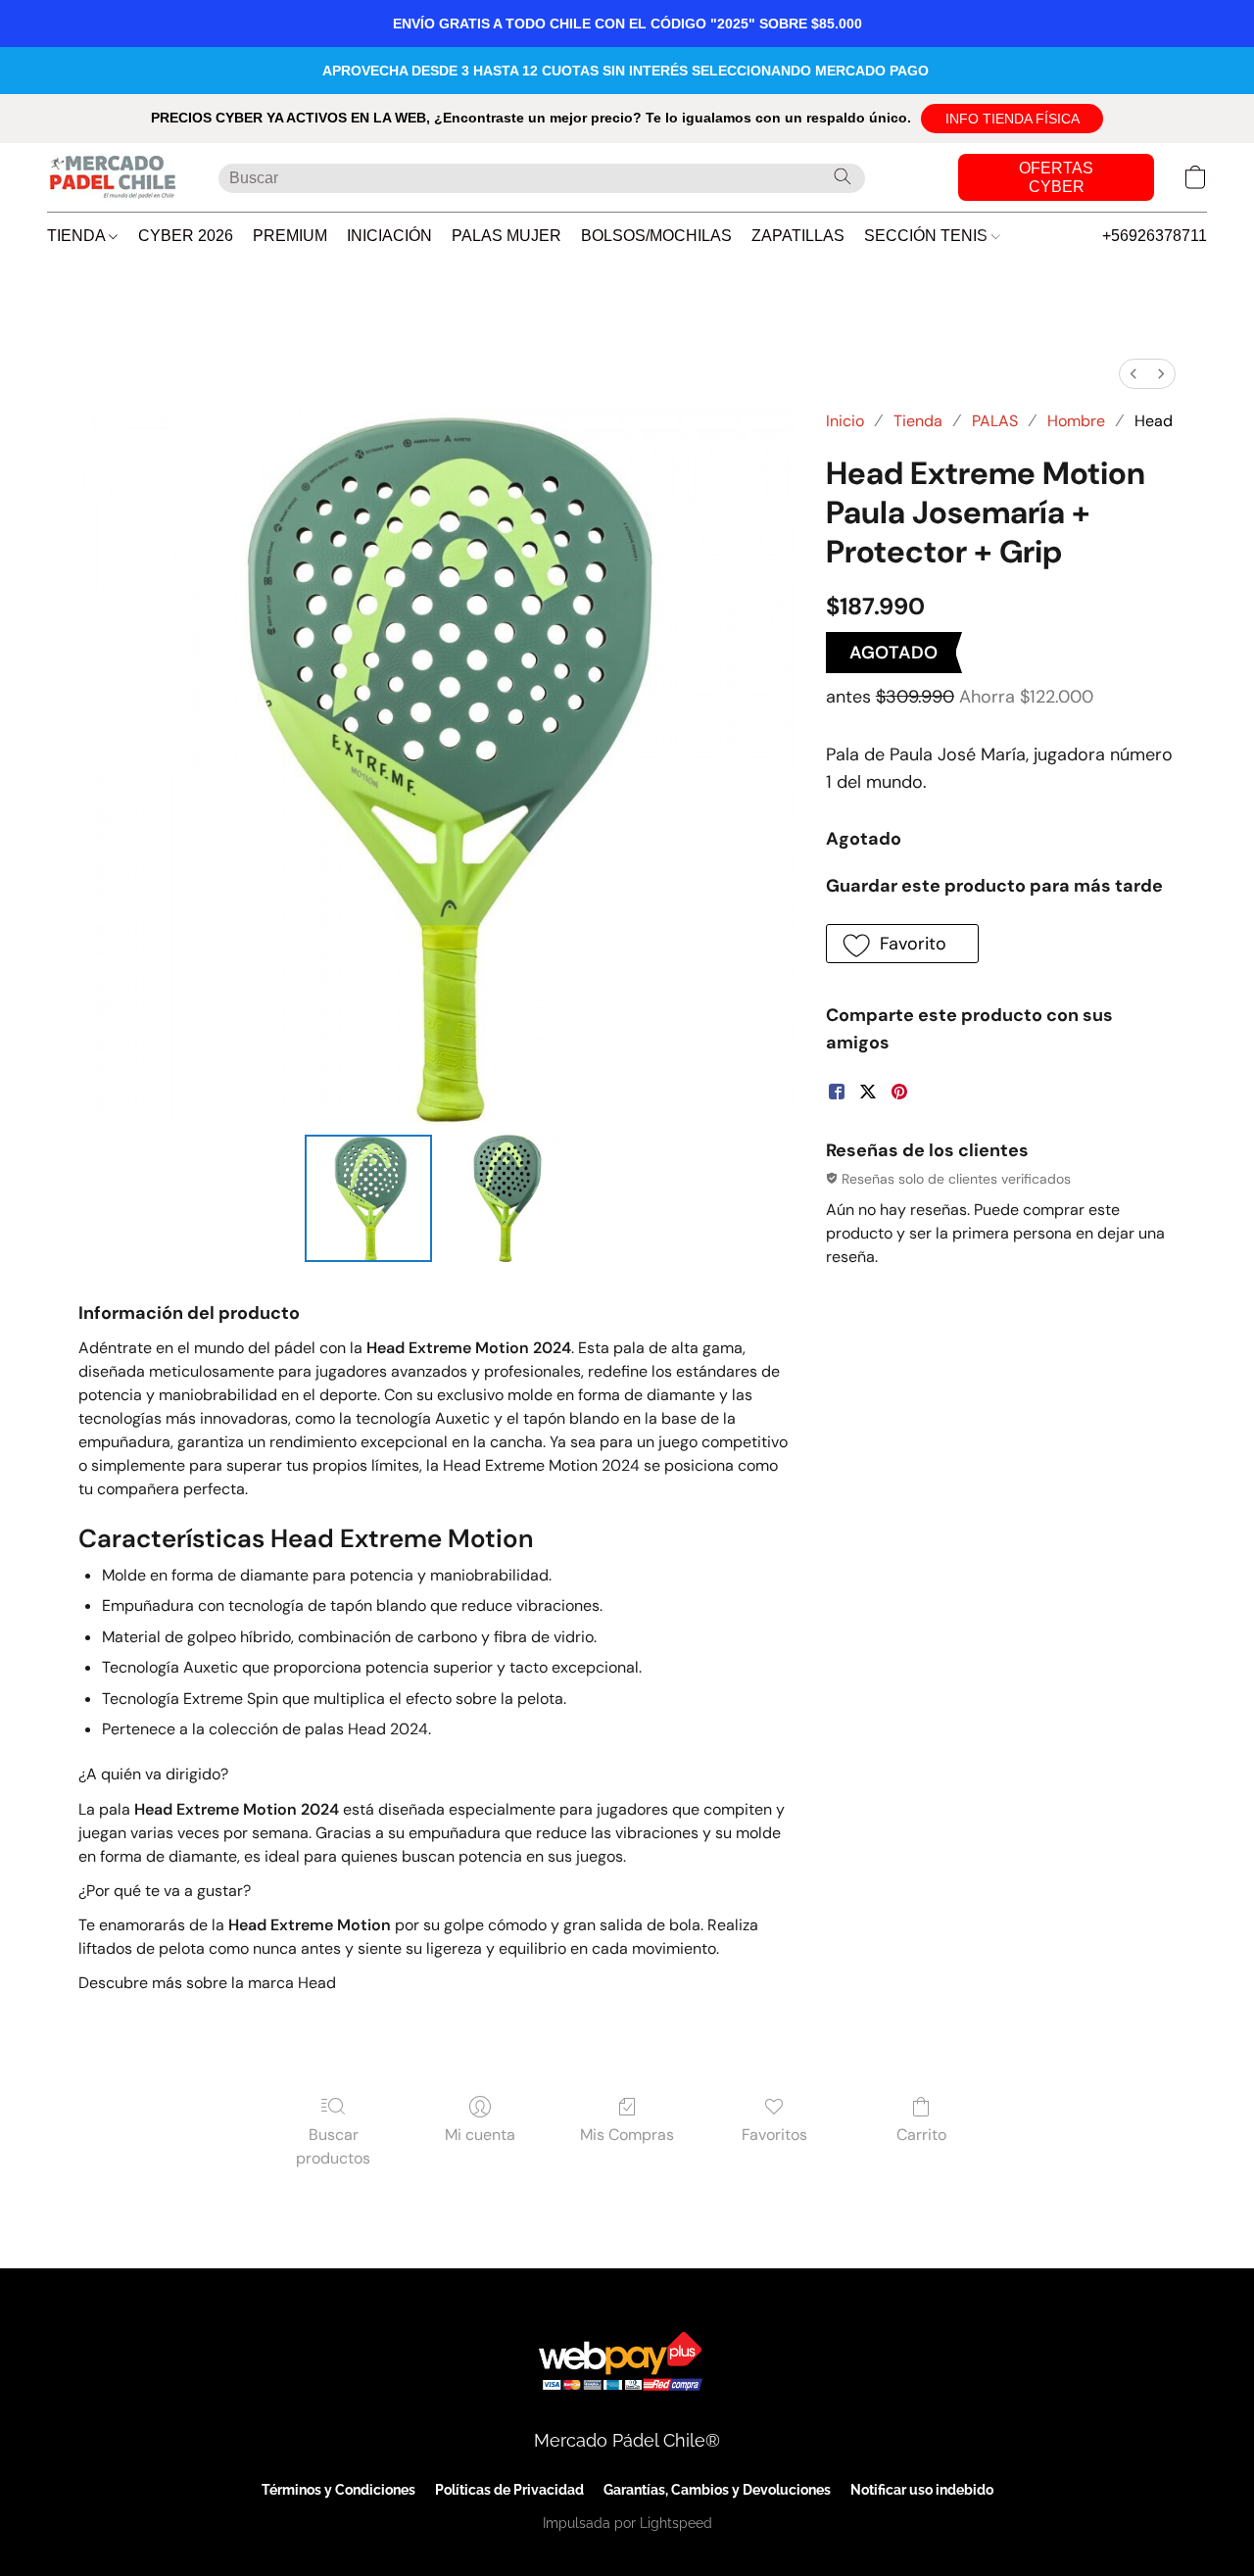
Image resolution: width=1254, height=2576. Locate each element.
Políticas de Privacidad (509, 2490)
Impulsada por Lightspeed (627, 2523)
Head (1154, 421)
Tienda (918, 421)
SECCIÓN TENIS (928, 236)
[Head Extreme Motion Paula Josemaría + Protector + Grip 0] (368, 1198)
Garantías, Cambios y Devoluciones (717, 2490)
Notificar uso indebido (922, 2490)
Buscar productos (333, 2146)
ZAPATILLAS (798, 236)
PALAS (995, 421)
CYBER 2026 (186, 236)
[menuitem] (1133, 374)
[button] (1012, 119)
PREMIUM (290, 236)
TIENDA (78, 236)
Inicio (845, 421)
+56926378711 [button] (1155, 236)
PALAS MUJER (506, 236)
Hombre (1076, 421)
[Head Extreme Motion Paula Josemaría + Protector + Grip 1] (504, 1198)
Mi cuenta (480, 2135)
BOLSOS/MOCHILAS (656, 236)
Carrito (921, 2135)
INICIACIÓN (389, 236)
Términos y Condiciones (338, 2490)
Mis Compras (627, 2135)
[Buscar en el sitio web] (843, 176)
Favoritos (774, 2135)
